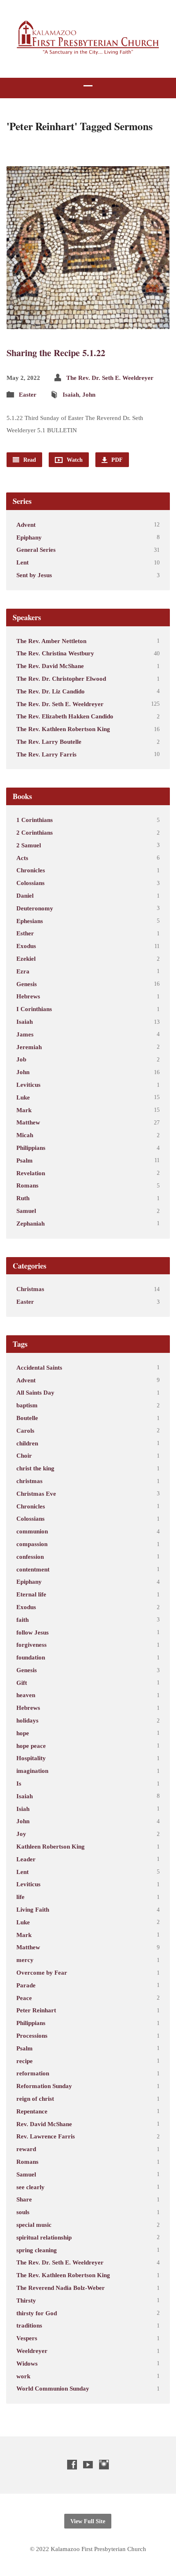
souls (23, 2212)
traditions (29, 2325)
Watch (74, 460)
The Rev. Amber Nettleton (51, 641)
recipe (25, 2061)
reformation (33, 2073)
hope (23, 1733)
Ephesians (30, 921)
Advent (26, 525)
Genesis (27, 984)
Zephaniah (30, 1223)
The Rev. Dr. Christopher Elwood (61, 678)
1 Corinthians (35, 820)
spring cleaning (37, 2250)
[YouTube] (88, 2464)
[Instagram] (104, 2464)
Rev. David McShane (44, 2124)
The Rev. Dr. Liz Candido (51, 691)
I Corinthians (34, 1009)
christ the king (35, 1468)
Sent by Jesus (34, 575)
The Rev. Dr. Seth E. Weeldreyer (110, 378)
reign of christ (35, 2099)
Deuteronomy (35, 908)
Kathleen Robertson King (51, 1846)
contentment (33, 1569)
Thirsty (26, 2300)
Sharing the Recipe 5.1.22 (56, 353)
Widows (27, 2363)
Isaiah (71, 394)
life (20, 1897)
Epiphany (29, 537)
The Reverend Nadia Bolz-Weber (61, 2288)
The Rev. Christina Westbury (55, 653)
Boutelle (27, 1418)
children (27, 1443)
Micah (25, 1135)
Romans (27, 1185)
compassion (32, 1544)
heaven (26, 1695)
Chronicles (31, 870)
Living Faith (33, 1909)
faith (23, 1620)
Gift (22, 1683)
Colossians (30, 883)
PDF (116, 460)
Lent (23, 562)
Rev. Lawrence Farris (46, 2136)
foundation (31, 1657)
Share (24, 2199)
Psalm (25, 1160)
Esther (25, 933)
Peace (24, 1998)
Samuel (26, 1211)
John (89, 394)
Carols (25, 1430)
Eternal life (31, 1594)
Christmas (30, 1289)
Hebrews (28, 996)
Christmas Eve (36, 1493)
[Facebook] (72, 2464)
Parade (26, 1985)
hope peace (31, 1746)
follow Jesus (33, 1632)
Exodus (26, 946)
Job (21, 1059)
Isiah (23, 1809)
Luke (23, 1097)
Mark (24, 1110)
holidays (27, 1720)
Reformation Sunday (44, 2086)
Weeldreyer (32, 2351)
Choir (24, 1455)
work (23, 2376)
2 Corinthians (35, 832)
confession (30, 1557)
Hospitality (31, 1758)
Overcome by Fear (42, 1972)
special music (34, 2225)
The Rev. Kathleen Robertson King (63, 729)
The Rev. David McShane (50, 666)
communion (32, 1531)
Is (19, 1783)
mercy (25, 1960)
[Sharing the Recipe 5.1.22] (88, 322)
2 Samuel (29, 845)
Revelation (31, 1173)
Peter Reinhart (36, 2010)
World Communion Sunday (53, 2388)
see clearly (30, 2187)
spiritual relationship (44, 2237)
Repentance (32, 2111)
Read (29, 460)
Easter (28, 394)
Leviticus (28, 1085)
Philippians (31, 1148)
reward (26, 2149)
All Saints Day (35, 1392)
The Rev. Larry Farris (46, 754)
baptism (27, 1405)
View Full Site (88, 2521)
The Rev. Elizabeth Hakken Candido (65, 716)
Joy (21, 1834)
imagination (32, 1771)
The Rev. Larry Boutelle (49, 742)
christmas (29, 1481)
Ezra (23, 971)
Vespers (27, 2338)
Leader (26, 1859)
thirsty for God (37, 2313)
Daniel (25, 895)
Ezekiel (26, 958)
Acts (22, 858)
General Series (36, 550)
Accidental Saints (39, 1367)
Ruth (23, 1198)
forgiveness (32, 1645)
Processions (32, 2035)
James (25, 1034)
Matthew (28, 1122)
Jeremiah (29, 1047)
